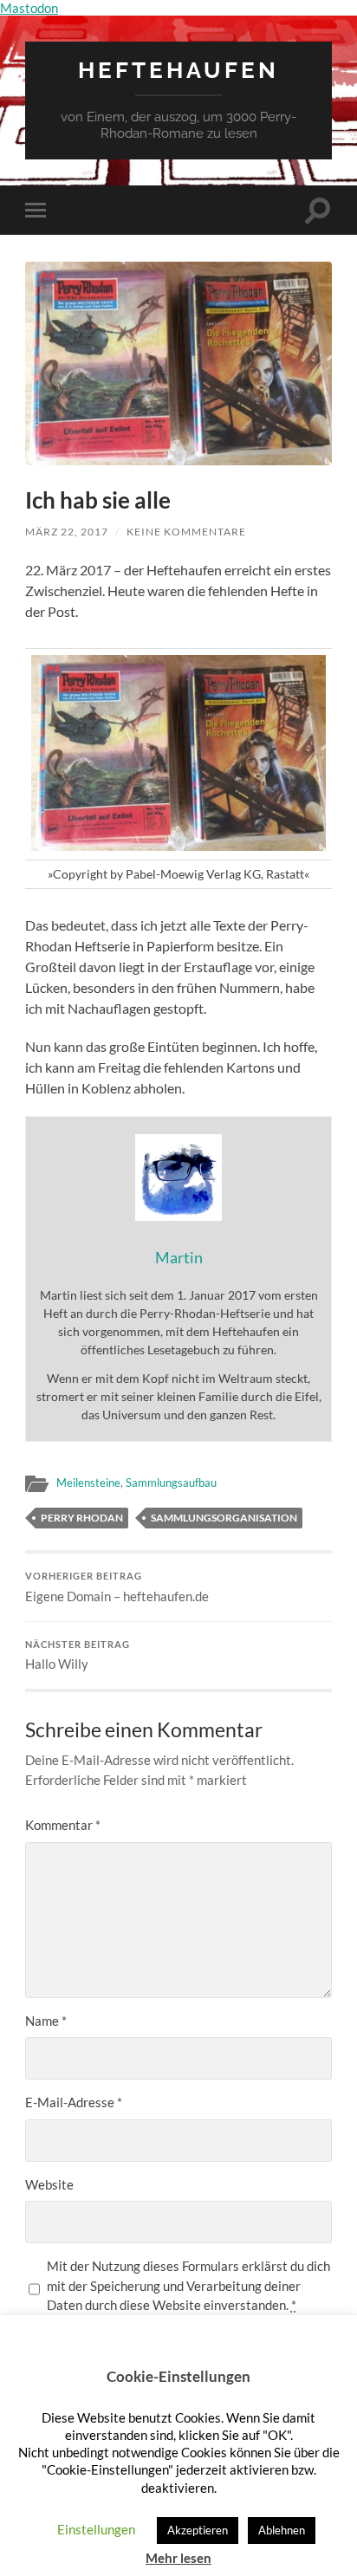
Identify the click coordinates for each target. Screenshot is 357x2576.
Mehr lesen (178, 2558)
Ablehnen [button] (282, 2530)
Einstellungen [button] (96, 2529)
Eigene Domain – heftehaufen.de (117, 1587)
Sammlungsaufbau (171, 1483)
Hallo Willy (78, 1656)
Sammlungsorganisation (224, 1518)
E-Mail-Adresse (74, 2102)
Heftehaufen (178, 70)
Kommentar (63, 1825)
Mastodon (29, 8)
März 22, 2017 (67, 532)
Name (46, 2021)
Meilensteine (88, 1483)
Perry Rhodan (82, 1518)
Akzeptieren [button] (198, 2530)
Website (49, 2184)
